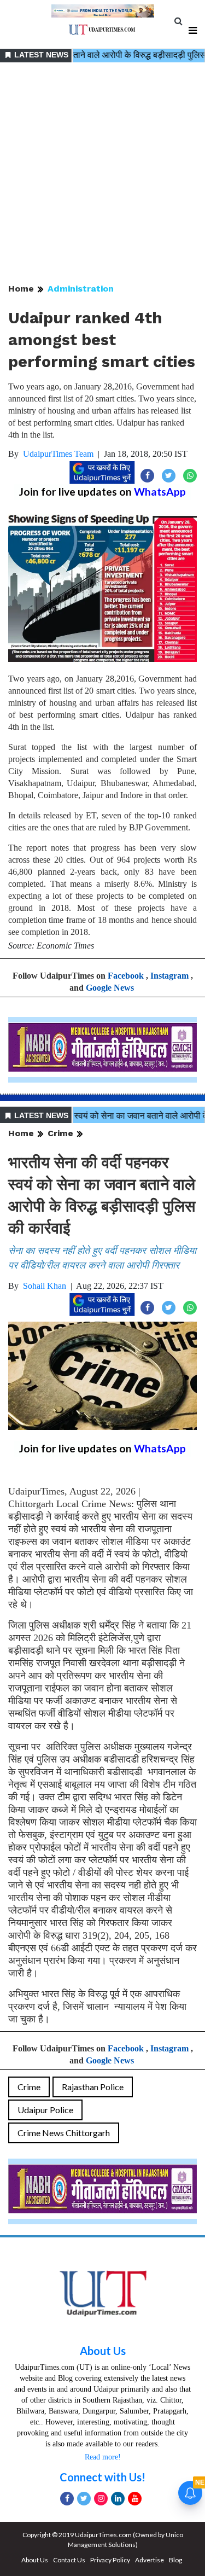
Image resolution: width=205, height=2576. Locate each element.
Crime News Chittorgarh (64, 2133)
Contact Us (69, 2560)
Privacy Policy (110, 2560)
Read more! (103, 2457)
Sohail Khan (45, 1286)
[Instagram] (101, 2499)
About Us (103, 2351)
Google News (110, 988)
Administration (81, 289)
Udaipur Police (45, 2110)
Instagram (169, 976)
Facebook (126, 976)
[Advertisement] (102, 174)
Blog (175, 2560)
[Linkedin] (118, 2499)
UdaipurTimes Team (58, 454)
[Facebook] (67, 2499)
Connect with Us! (102, 2477)
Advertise (150, 2560)
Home (21, 289)
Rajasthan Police (93, 2087)
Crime (60, 1133)
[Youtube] (135, 2499)
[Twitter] (84, 2499)
